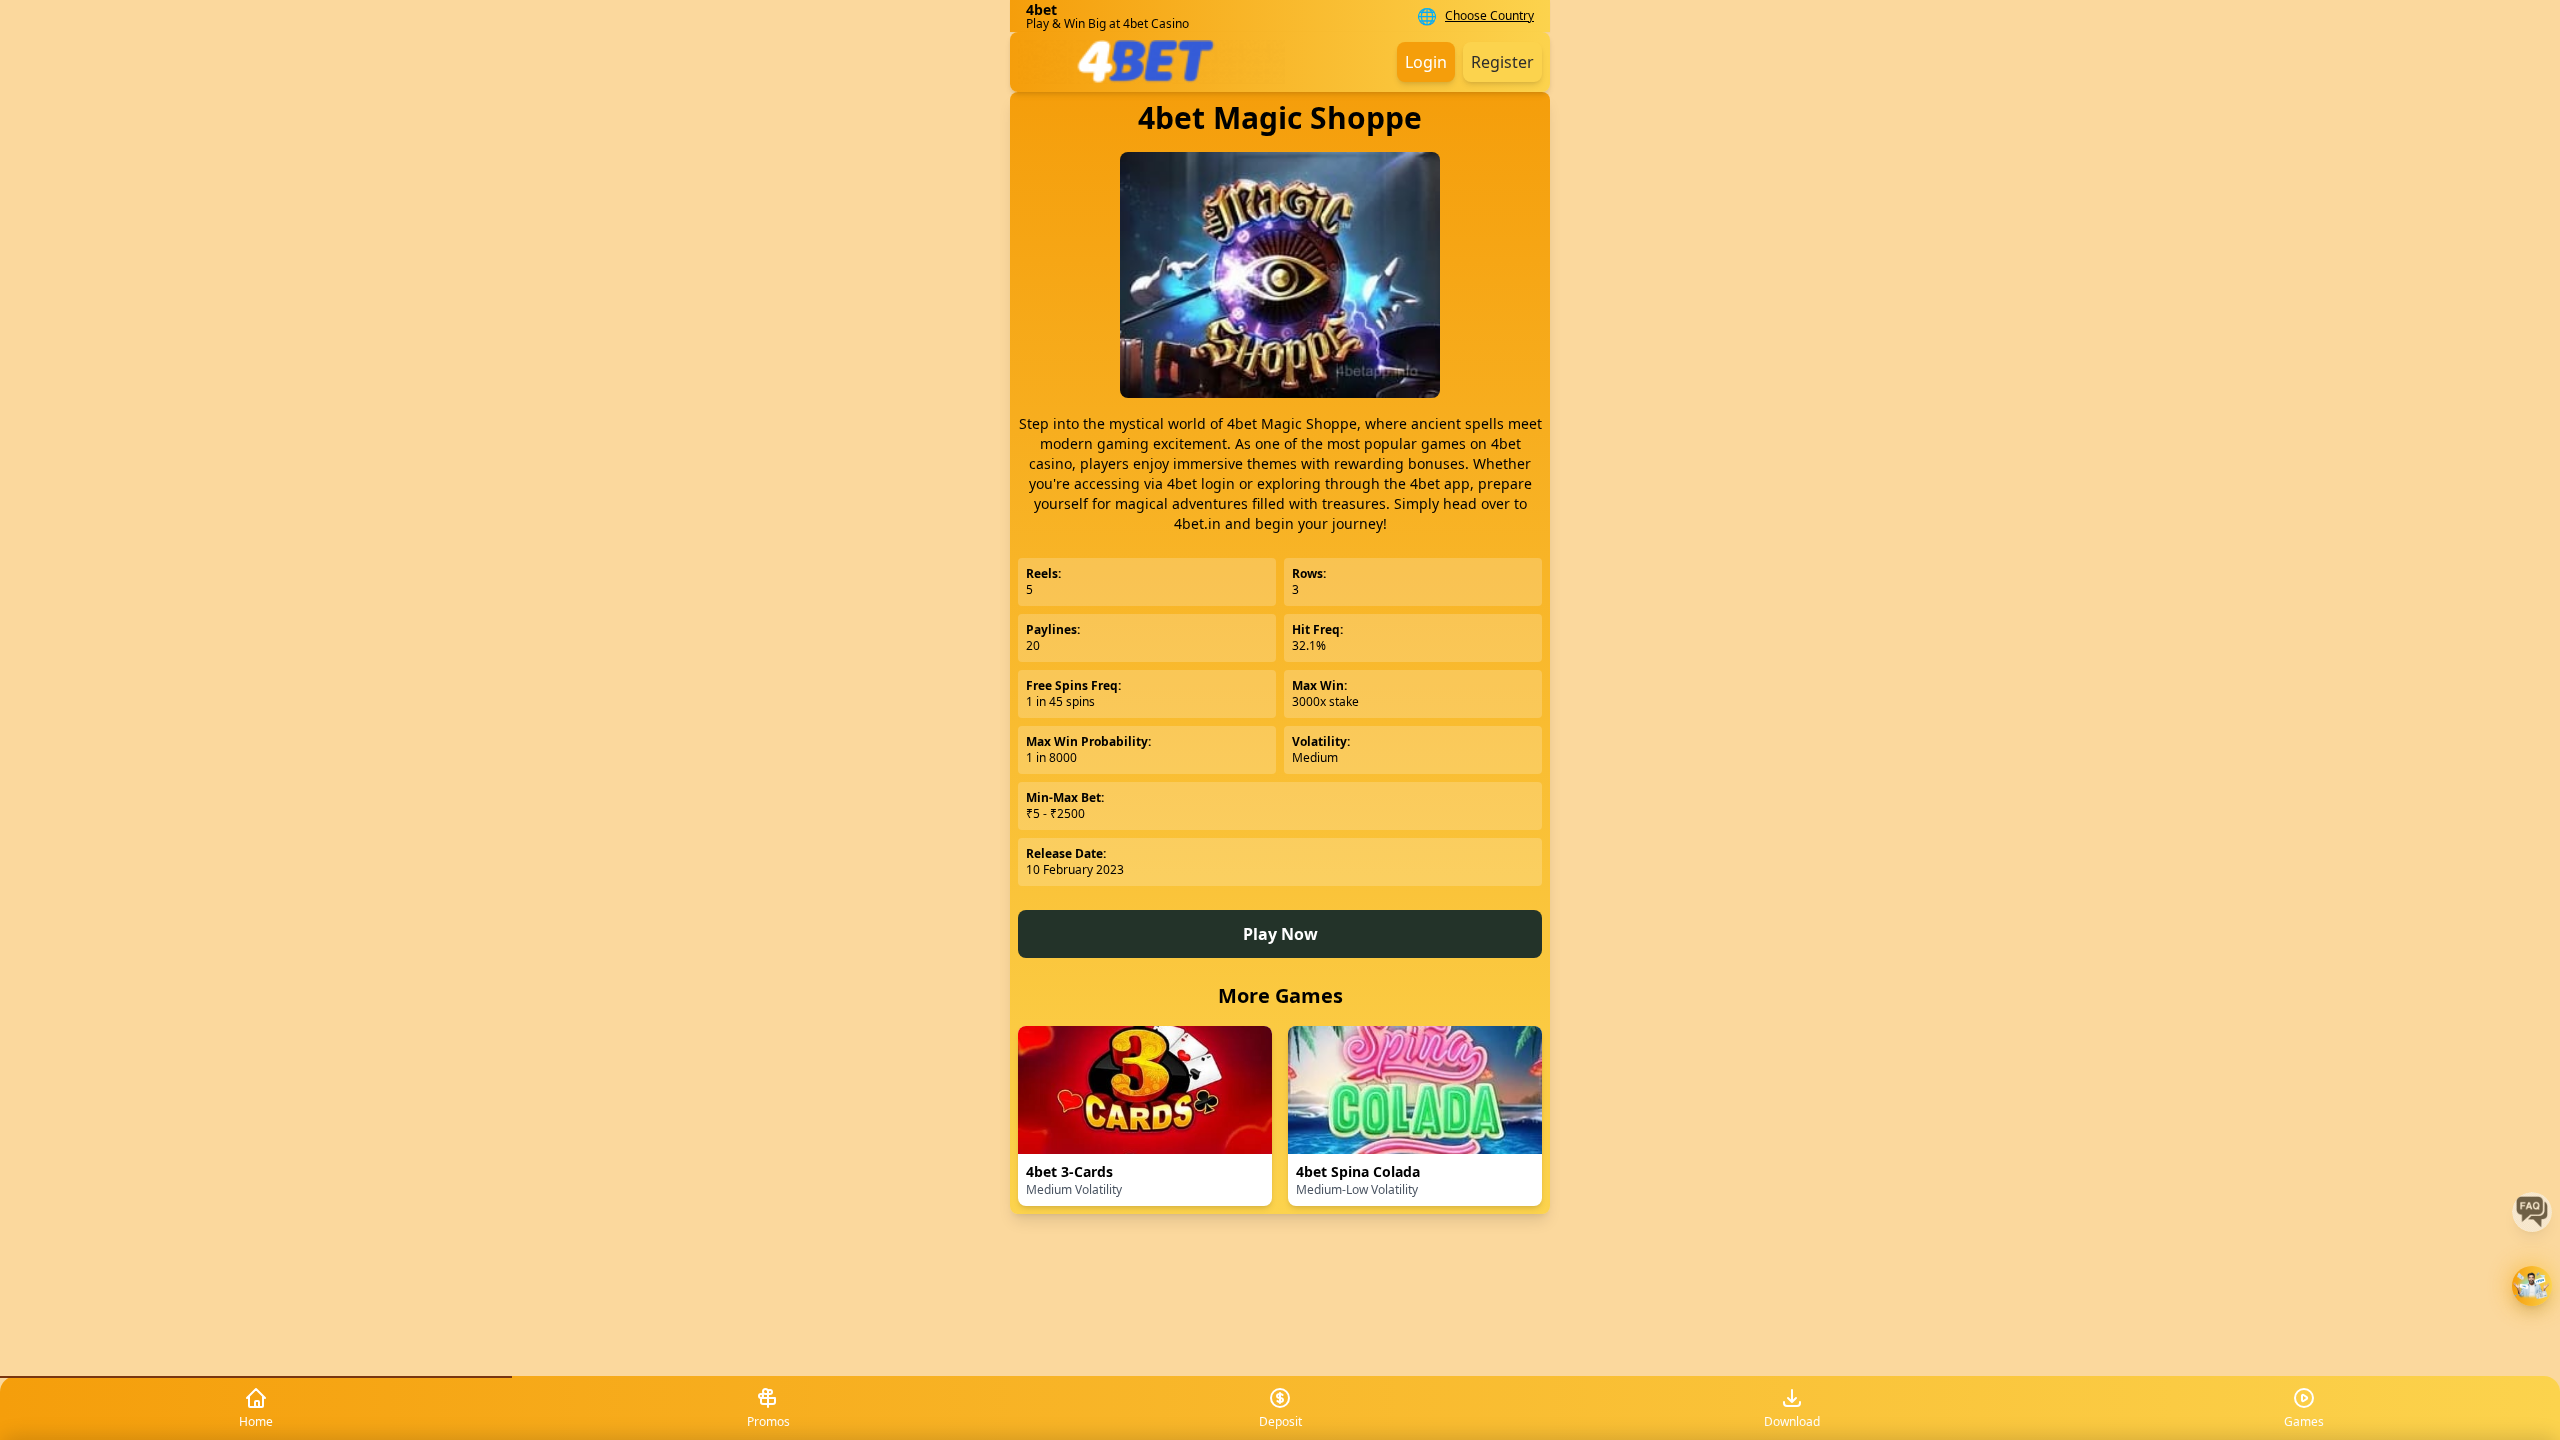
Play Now (1280, 934)
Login (1426, 62)
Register (1502, 62)
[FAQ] (2532, 1212)
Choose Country (1489, 16)
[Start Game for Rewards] (2532, 1286)
